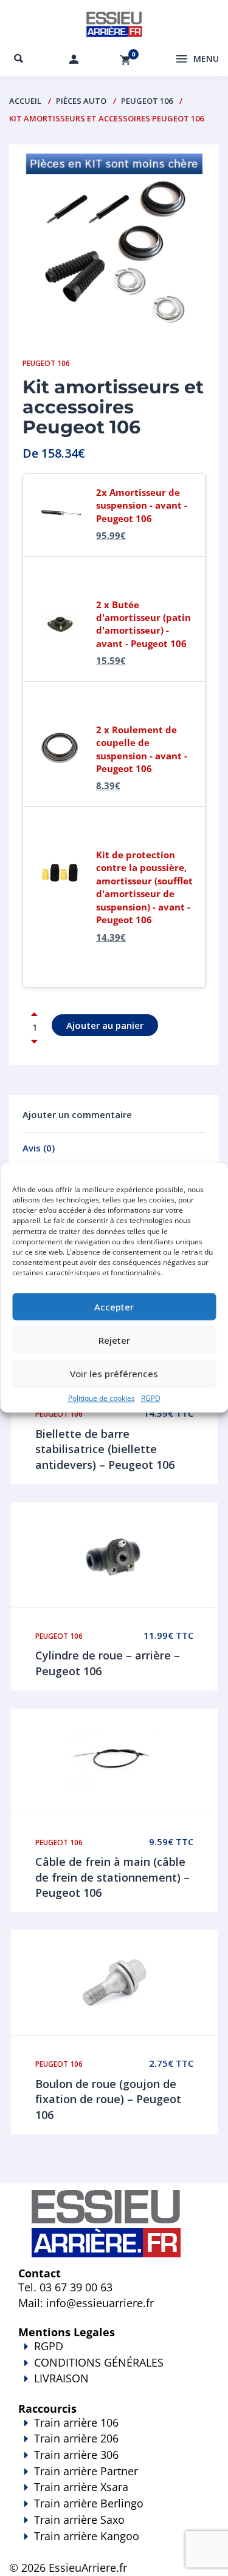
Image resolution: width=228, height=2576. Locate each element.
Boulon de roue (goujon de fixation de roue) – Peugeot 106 (108, 2099)
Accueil (25, 101)
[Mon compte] (74, 59)
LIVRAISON (61, 2378)
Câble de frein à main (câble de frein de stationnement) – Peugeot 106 (112, 1877)
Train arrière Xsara (81, 2487)
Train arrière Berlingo (89, 2503)
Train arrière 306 (76, 2455)
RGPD (151, 1399)
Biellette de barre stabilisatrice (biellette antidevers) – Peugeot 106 (105, 1449)
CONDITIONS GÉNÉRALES (99, 2362)
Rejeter (114, 1340)
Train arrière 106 (76, 2422)
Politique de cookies (102, 1399)
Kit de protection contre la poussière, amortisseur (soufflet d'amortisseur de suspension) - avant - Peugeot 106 (144, 887)
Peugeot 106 (147, 101)
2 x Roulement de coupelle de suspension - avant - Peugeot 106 (142, 749)
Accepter (114, 1307)
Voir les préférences (114, 1374)
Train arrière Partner (86, 2471)
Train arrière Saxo (79, 2520)
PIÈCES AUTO (81, 101)
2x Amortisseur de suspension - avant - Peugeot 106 (142, 505)
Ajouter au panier (105, 1025)
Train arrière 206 (76, 2438)
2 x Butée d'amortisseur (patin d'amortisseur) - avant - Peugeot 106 (143, 624)
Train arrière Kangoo (87, 2536)
